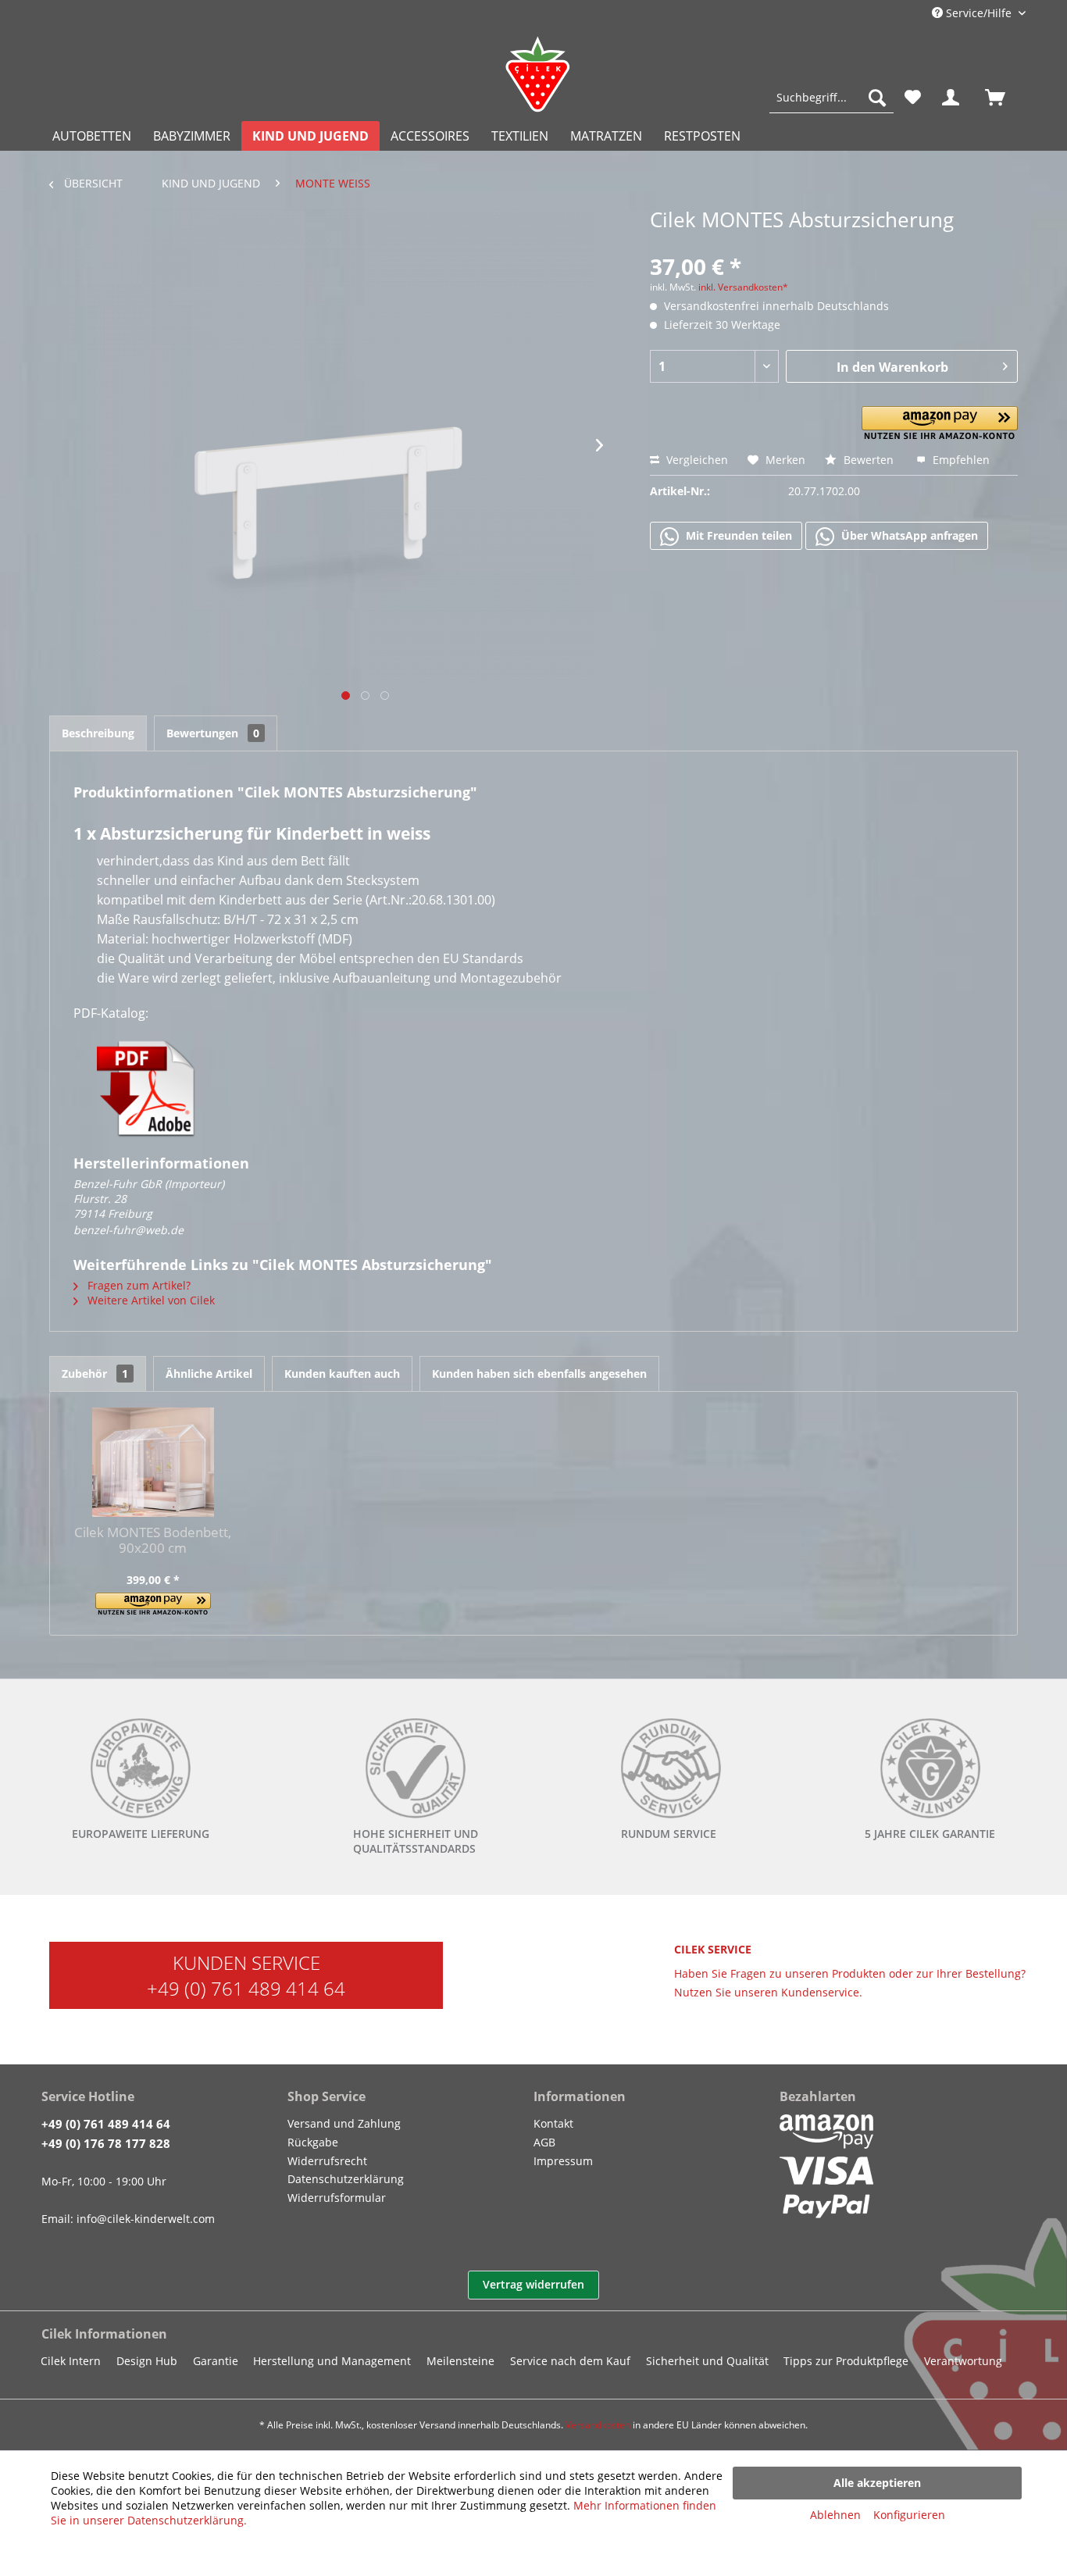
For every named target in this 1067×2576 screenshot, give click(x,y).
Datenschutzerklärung (346, 2179)
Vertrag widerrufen (533, 2284)
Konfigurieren (909, 2515)
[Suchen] (877, 98)
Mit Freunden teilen (737, 535)
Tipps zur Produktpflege (846, 2361)
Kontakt (553, 2123)
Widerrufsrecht (327, 2161)
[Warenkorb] (1002, 98)
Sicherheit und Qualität (707, 2361)
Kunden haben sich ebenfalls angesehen (539, 1374)
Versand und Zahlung (344, 2123)
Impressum (563, 2161)
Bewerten (869, 460)
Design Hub (147, 2361)
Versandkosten (598, 2425)
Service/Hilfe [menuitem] (979, 13)
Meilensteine (460, 2361)
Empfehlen (960, 460)
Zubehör (95, 1374)
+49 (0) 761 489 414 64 (246, 1988)
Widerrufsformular (337, 2198)
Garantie (216, 2361)
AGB (544, 2142)
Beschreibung (98, 733)
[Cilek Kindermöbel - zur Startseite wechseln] (537, 74)
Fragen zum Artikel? (137, 1285)
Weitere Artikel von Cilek (150, 1300)
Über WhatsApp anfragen (908, 535)
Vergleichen (696, 460)
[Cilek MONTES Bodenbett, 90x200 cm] (153, 1462)
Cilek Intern (71, 2361)
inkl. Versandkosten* (743, 287)
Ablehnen (835, 2515)
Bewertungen (213, 733)
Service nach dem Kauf (570, 2361)
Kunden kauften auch (342, 1374)
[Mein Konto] (954, 98)
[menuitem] (831, 98)
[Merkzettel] (913, 98)
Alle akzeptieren (877, 2483)
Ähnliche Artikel (209, 1374)
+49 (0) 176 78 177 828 (106, 2143)
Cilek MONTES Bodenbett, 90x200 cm (153, 1540)
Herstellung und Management (332, 2361)
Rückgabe (313, 2142)
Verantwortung (963, 2361)
